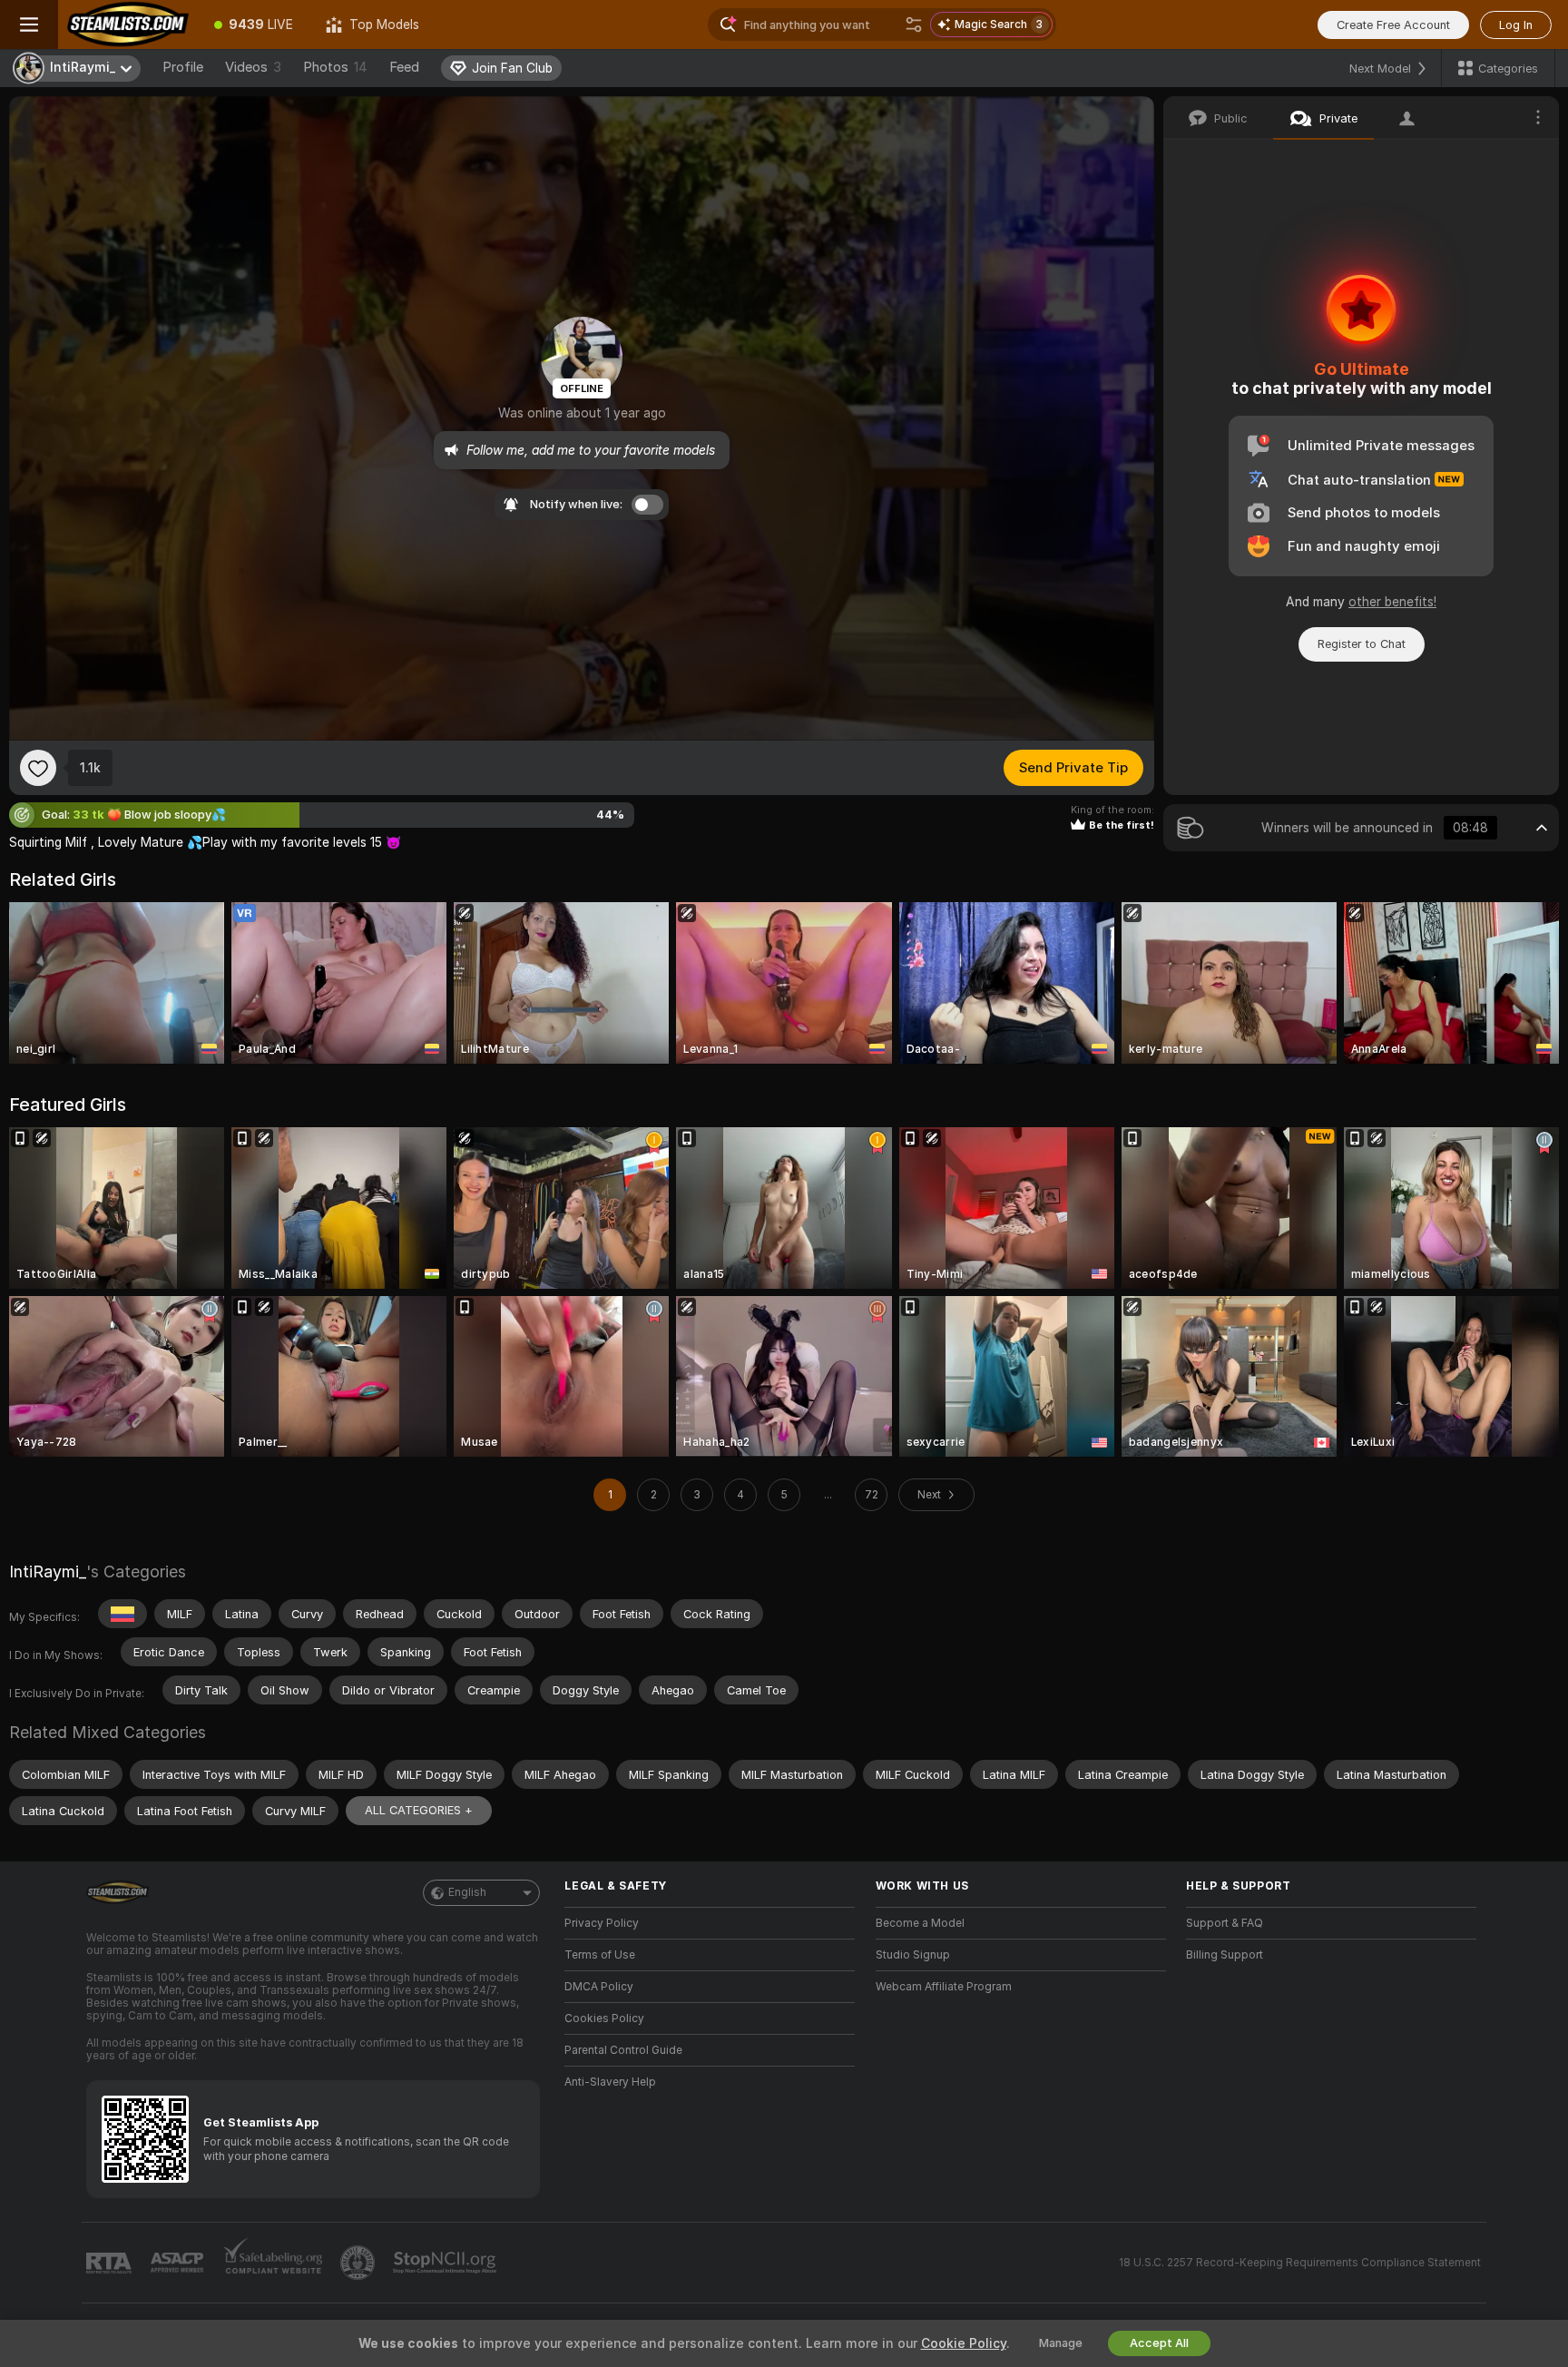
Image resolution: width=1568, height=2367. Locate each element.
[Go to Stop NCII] (446, 2263)
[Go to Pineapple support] (359, 2263)
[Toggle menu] (29, 25)
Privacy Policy (602, 1923)
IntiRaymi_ (48, 1571)
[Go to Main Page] (128, 25)
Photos (335, 67)
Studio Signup (913, 1955)
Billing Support (1225, 1955)
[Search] (914, 25)
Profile (183, 67)
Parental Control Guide (623, 2050)
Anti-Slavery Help (610, 2082)
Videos (253, 67)
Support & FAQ (1225, 1923)
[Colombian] (122, 1614)
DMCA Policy (599, 1987)
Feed (404, 67)
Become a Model (920, 1923)
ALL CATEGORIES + (419, 1810)
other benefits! (1392, 602)
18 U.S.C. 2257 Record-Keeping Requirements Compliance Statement (1300, 2263)
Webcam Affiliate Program (944, 1987)
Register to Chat (1362, 644)
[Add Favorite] (38, 768)
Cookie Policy (964, 2343)
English (467, 1892)
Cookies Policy (604, 2018)
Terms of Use (600, 1955)
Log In (1516, 25)
